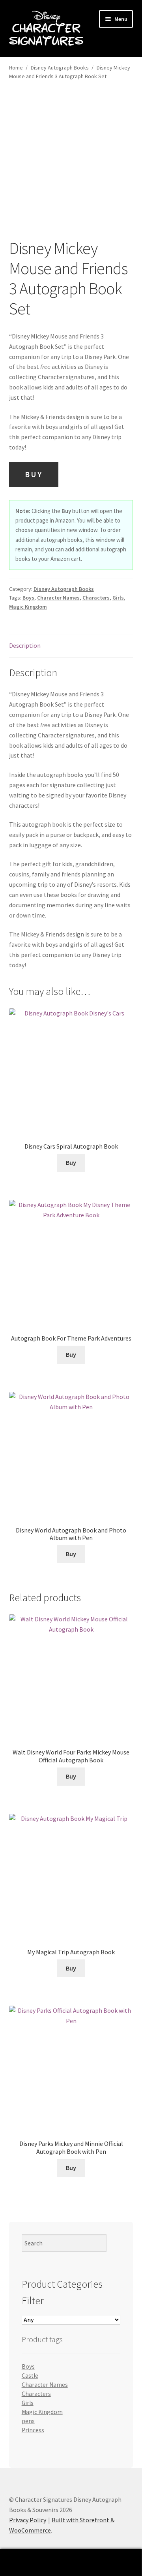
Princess (33, 2430)
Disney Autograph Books (60, 68)
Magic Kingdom (28, 607)
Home (16, 68)
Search (71, 2563)
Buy (34, 474)
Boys (28, 598)
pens (28, 2421)
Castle (30, 2376)
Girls (118, 598)
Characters (96, 598)
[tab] (71, 646)
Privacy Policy (28, 2520)
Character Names (58, 598)
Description (25, 645)
